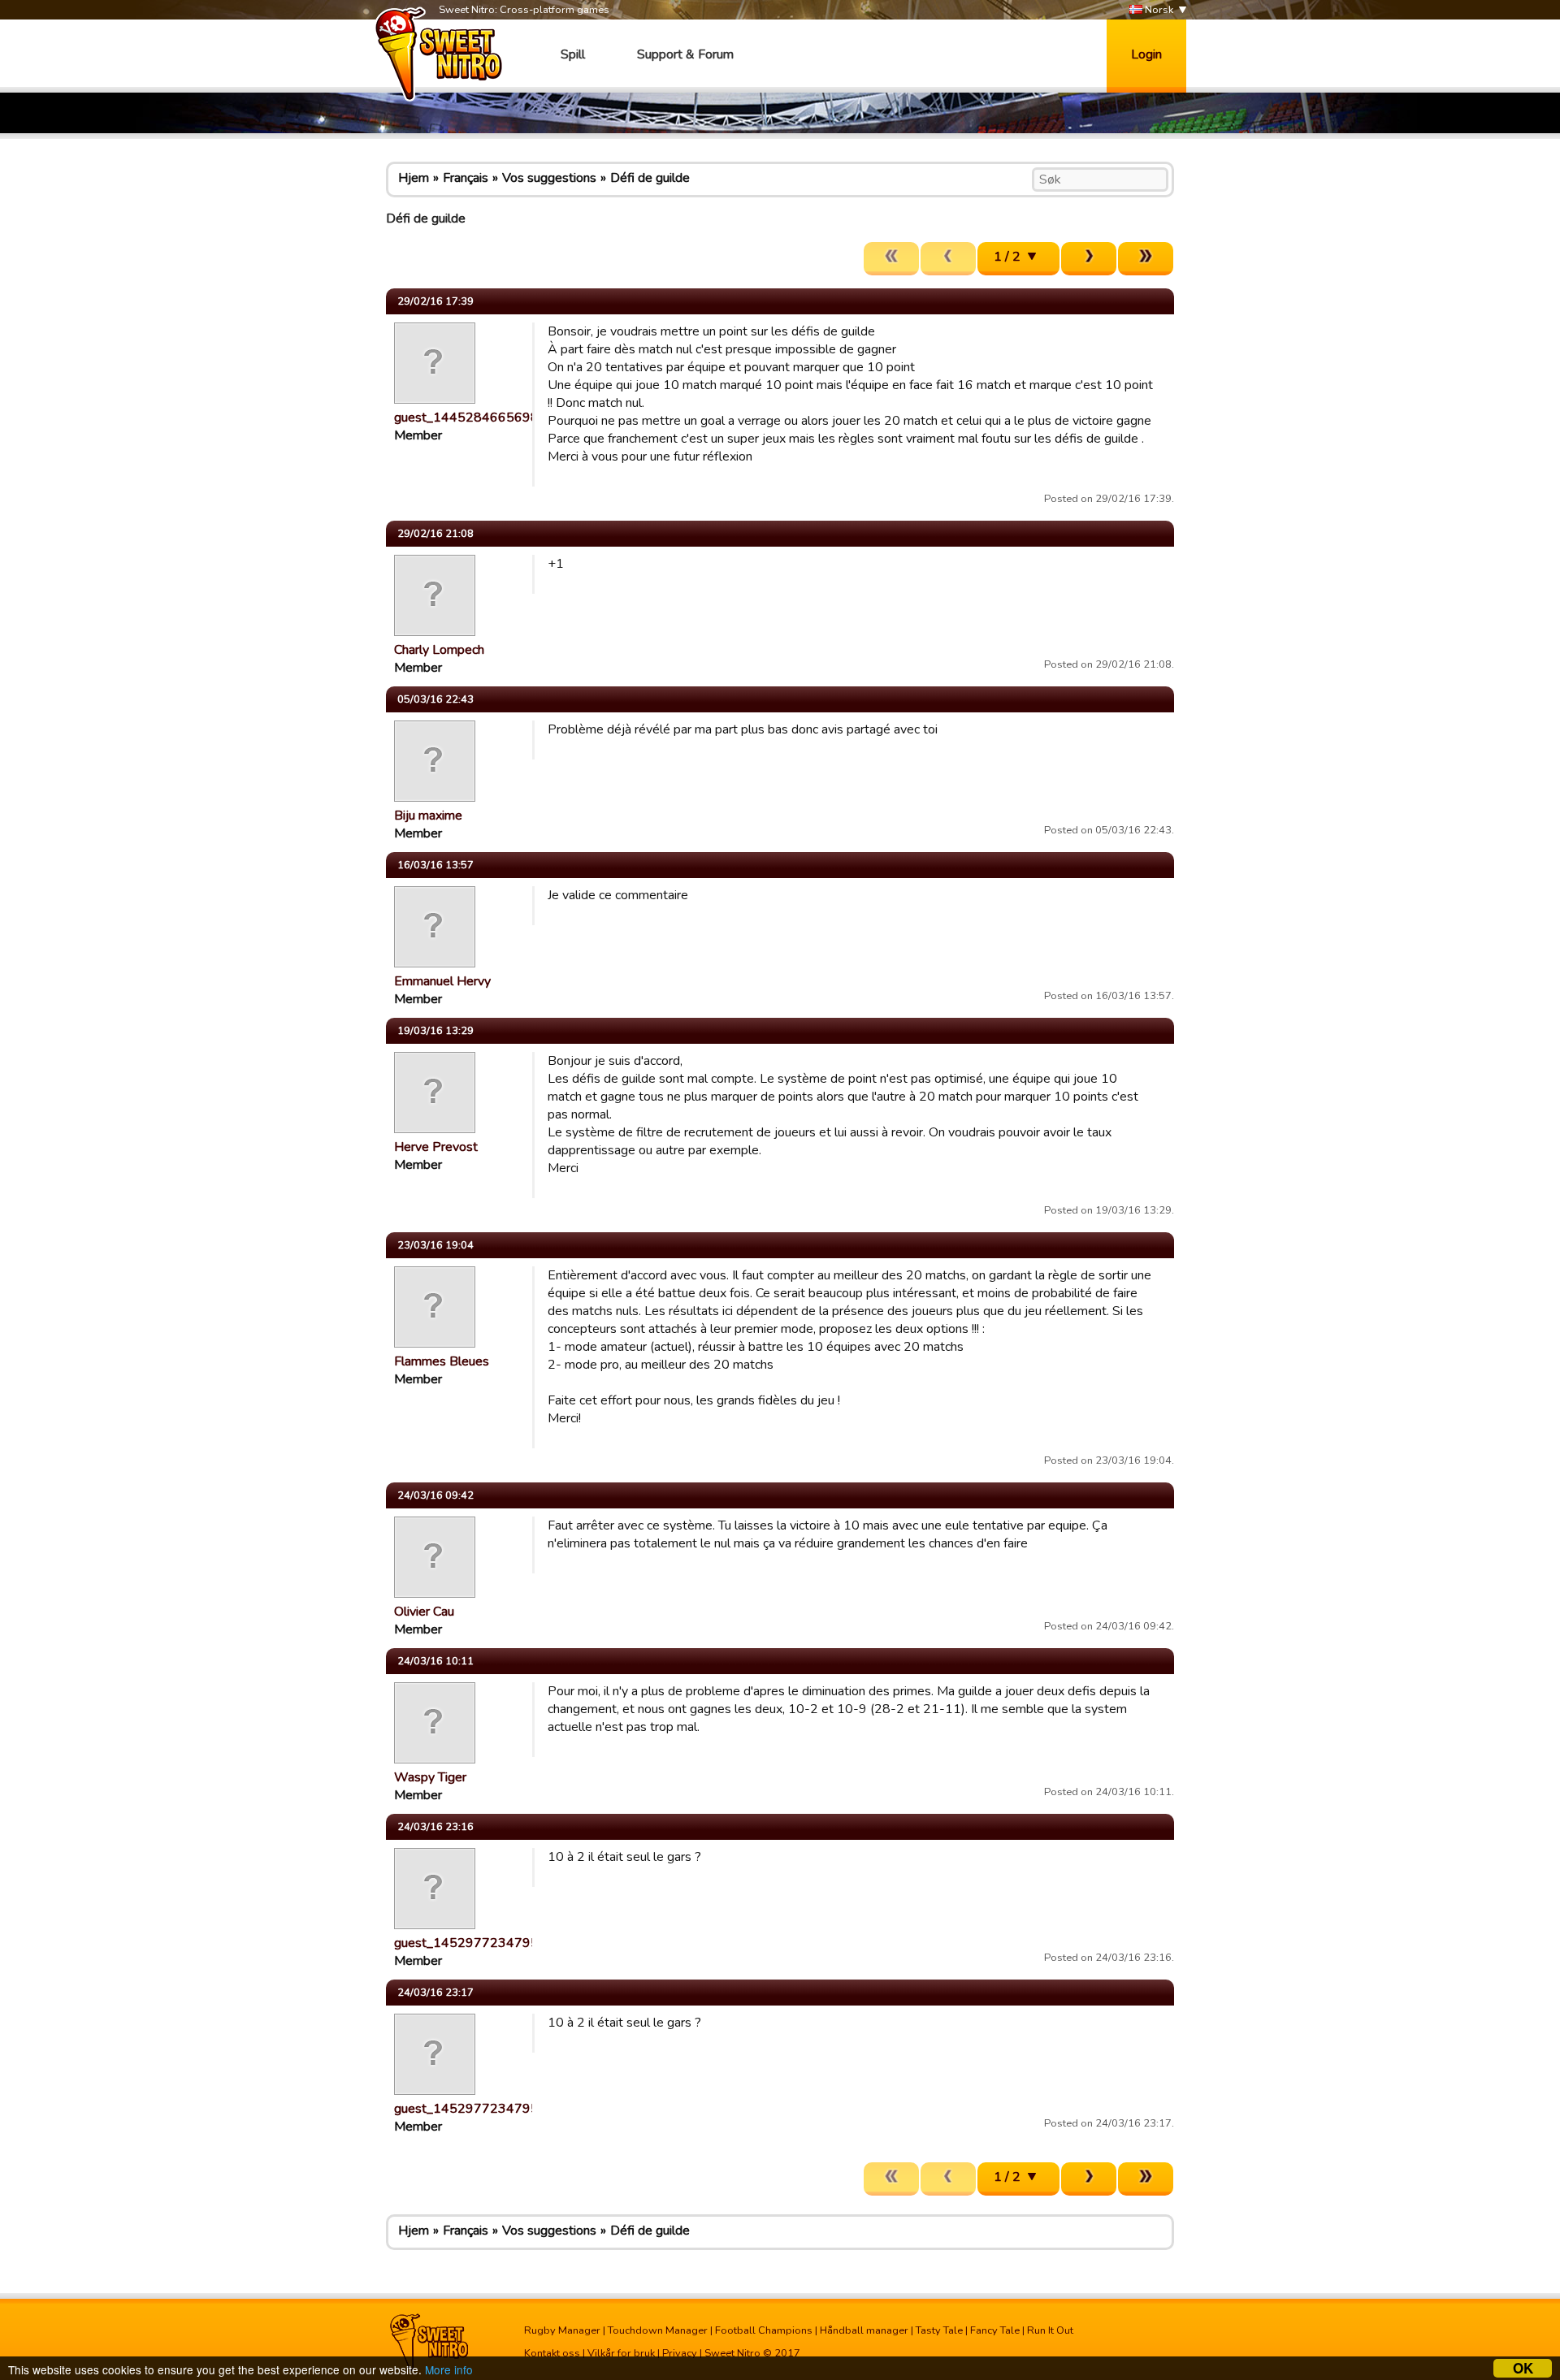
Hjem (414, 178)
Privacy (680, 2353)
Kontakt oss (552, 2353)
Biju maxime (428, 816)
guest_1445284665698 (466, 418)
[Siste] (1146, 259)
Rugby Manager (562, 2330)
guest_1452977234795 (466, 1943)
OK (1523, 2368)
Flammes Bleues (442, 1361)
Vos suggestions (549, 178)
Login (1146, 54)
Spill (573, 54)
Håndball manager (864, 2330)
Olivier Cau (424, 1612)
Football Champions (764, 2330)
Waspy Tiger (430, 1777)
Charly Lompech (439, 650)
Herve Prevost (436, 1147)
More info (449, 2369)
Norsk (1158, 10)
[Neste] (1089, 259)
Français (466, 178)
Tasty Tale (939, 2330)
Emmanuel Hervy (442, 981)
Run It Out (1050, 2330)
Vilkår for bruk (621, 2353)
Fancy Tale (995, 2330)
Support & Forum (685, 54)
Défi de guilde (650, 178)
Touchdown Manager (658, 2330)
